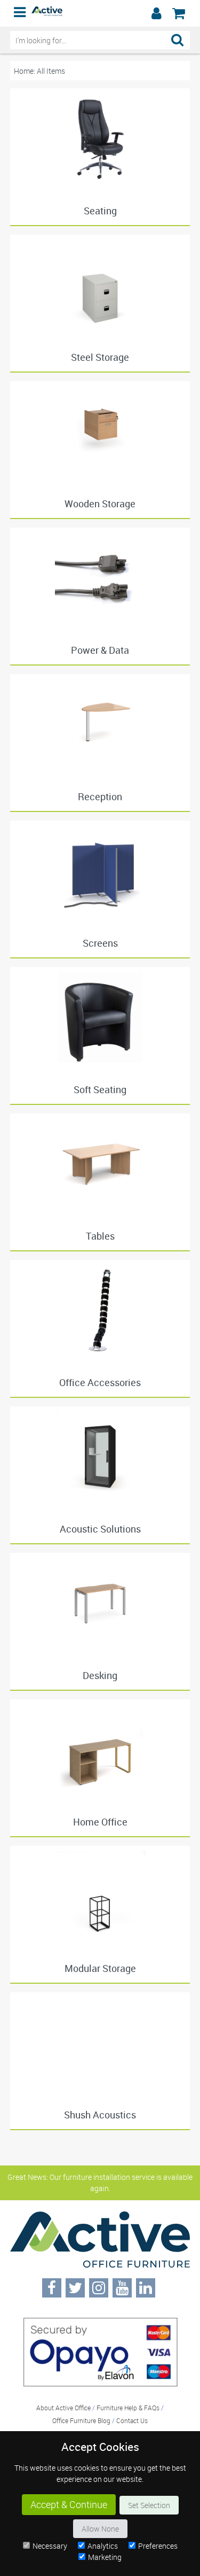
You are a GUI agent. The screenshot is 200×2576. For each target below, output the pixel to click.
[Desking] (100, 1604)
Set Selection (149, 2505)
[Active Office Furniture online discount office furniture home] (47, 13)
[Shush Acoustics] (100, 2043)
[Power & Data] (100, 578)
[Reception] (100, 725)
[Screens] (100, 871)
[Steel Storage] (100, 285)
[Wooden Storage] (100, 432)
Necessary (50, 2546)
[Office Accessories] (100, 1311)
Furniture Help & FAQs (128, 2408)
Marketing (105, 2557)
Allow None (100, 2529)
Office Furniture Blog (81, 2420)
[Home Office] (100, 1750)
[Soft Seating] (100, 1018)
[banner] (100, 13)
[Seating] (100, 139)
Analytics (103, 2546)
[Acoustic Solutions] (100, 1457)
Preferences (158, 2546)
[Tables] (100, 1164)
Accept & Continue (69, 2505)
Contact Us (132, 2420)
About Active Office (63, 2408)
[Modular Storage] (100, 1897)
